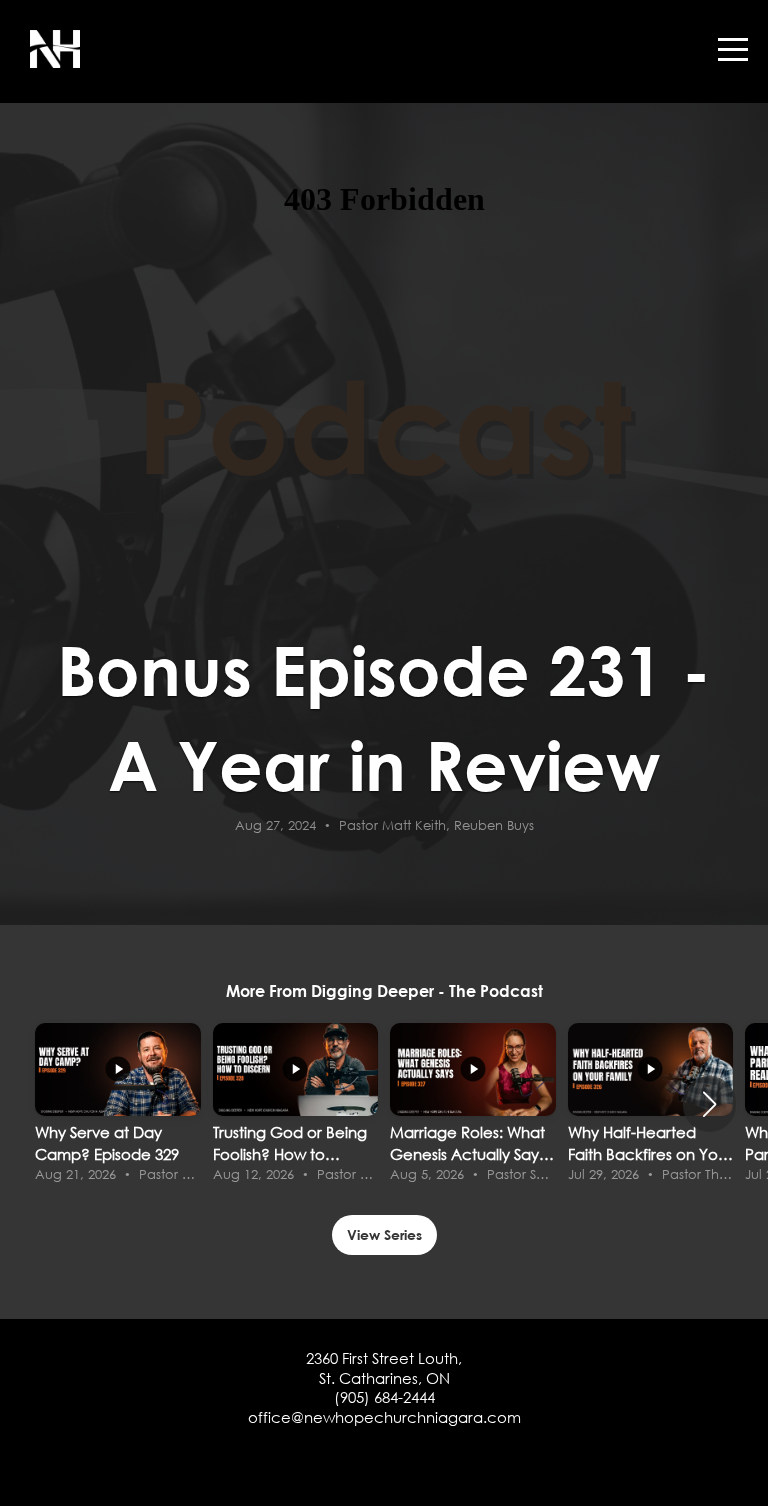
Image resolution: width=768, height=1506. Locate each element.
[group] (118, 1104)
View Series (384, 1234)
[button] (709, 1104)
